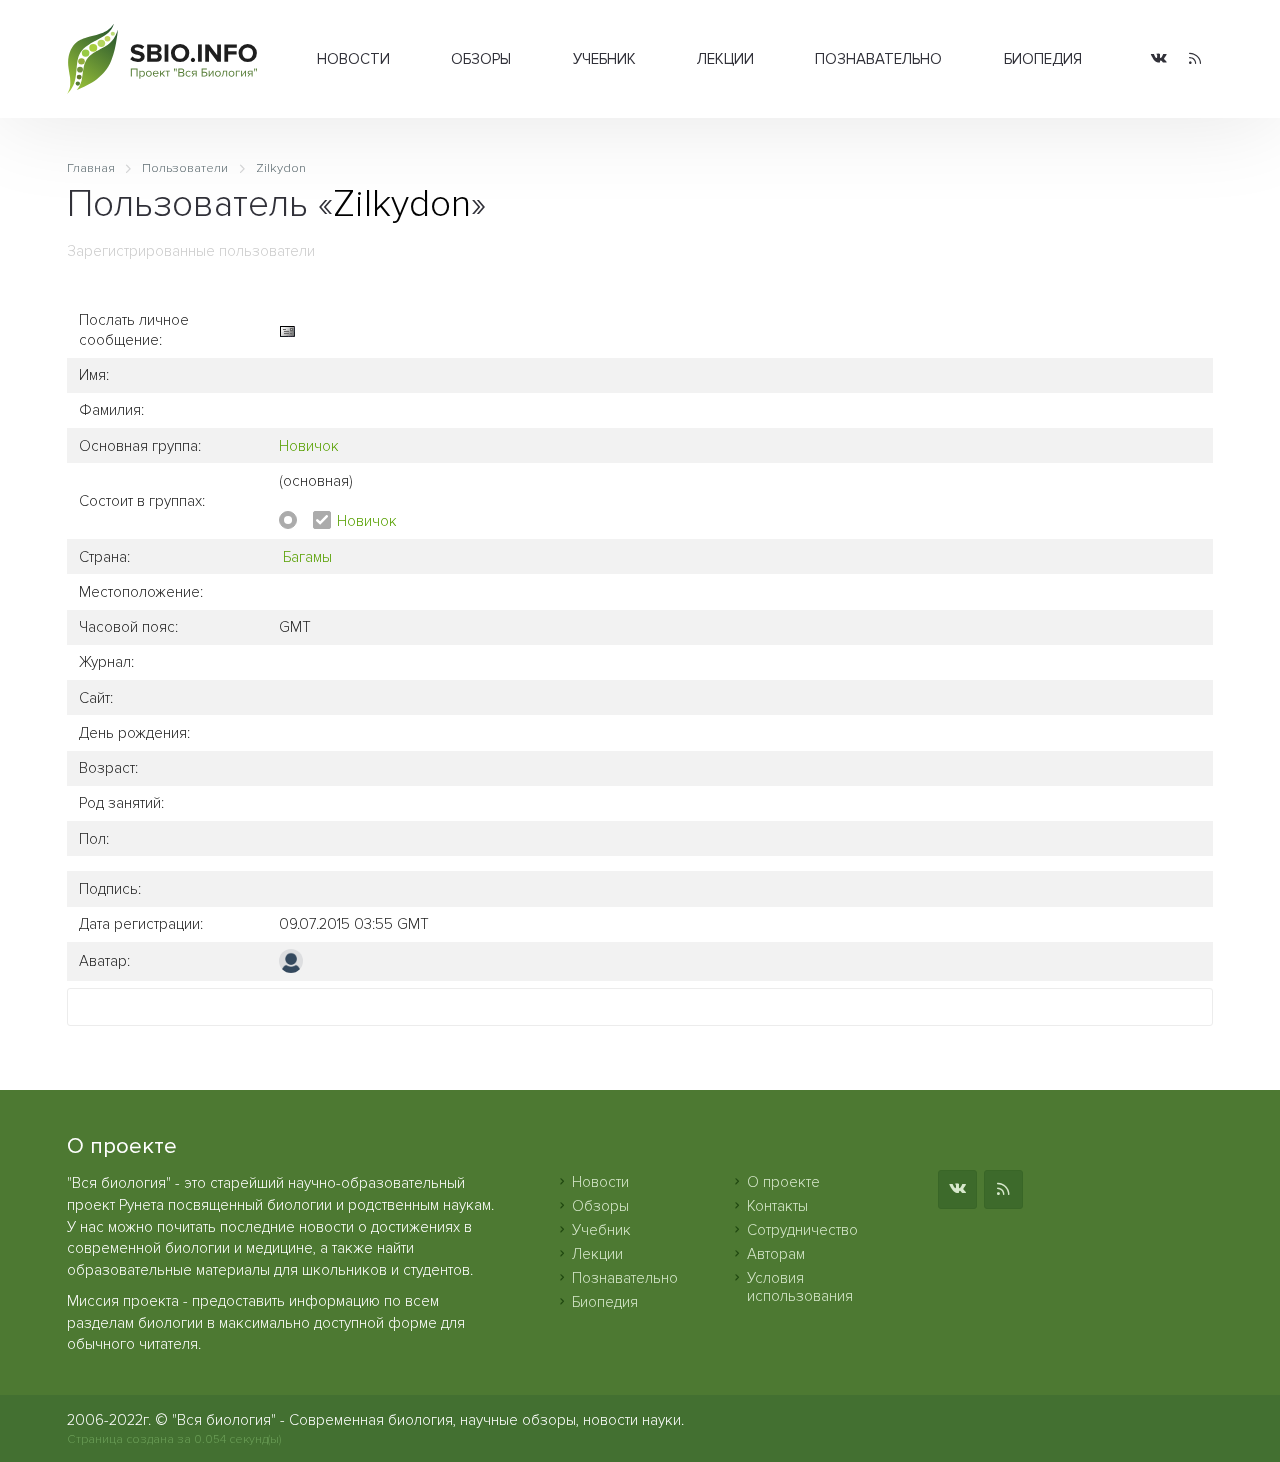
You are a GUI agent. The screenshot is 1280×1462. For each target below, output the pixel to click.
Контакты (777, 1206)
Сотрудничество (802, 1230)
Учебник (604, 59)
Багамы (307, 557)
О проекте (783, 1182)
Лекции (725, 59)
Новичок (309, 446)
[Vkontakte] (1159, 59)
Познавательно (878, 59)
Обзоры (481, 59)
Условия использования (800, 1287)
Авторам (776, 1254)
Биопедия (1043, 59)
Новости (353, 59)
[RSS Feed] (1195, 59)
